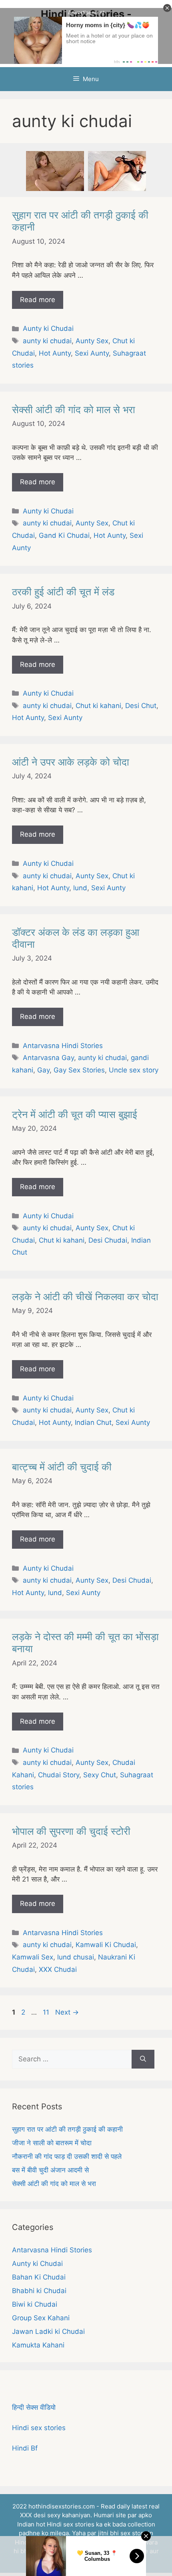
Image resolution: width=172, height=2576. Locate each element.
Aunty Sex (92, 341)
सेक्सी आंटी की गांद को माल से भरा (74, 410)
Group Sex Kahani (41, 2318)
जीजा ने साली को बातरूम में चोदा (52, 2143)
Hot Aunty (55, 353)
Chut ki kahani (98, 706)
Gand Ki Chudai (64, 535)
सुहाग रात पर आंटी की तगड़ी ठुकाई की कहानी (67, 2129)
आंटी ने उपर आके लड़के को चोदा (71, 762)
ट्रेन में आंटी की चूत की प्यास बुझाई (75, 1114)
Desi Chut (141, 706)
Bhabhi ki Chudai (39, 2291)
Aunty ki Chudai (48, 328)
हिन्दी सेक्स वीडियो (34, 2407)
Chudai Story (59, 1775)
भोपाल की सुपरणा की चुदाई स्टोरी (71, 1831)
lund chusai (76, 1957)
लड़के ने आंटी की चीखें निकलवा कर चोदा (85, 1297)
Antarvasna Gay (48, 1058)
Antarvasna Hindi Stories (63, 1046)
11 (47, 2012)
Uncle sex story (134, 1070)
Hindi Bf (25, 2448)
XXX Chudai (58, 1969)
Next (67, 2012)
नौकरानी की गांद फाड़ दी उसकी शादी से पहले (67, 2156)
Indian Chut (93, 1422)
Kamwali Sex (33, 1957)
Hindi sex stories (39, 2428)
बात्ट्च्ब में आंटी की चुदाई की (62, 1467)
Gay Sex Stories (79, 1070)
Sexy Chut (100, 1775)
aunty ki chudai (47, 341)
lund (80, 888)
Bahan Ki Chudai (39, 2277)
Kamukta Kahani (38, 2345)
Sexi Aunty (92, 353)
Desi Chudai (108, 1240)
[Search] (143, 2059)
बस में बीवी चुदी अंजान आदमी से (50, 2170)
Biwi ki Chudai (35, 2304)
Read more (38, 300)
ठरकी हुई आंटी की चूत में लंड (63, 592)
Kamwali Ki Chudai (106, 1945)
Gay (43, 1070)
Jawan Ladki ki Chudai (48, 2331)
